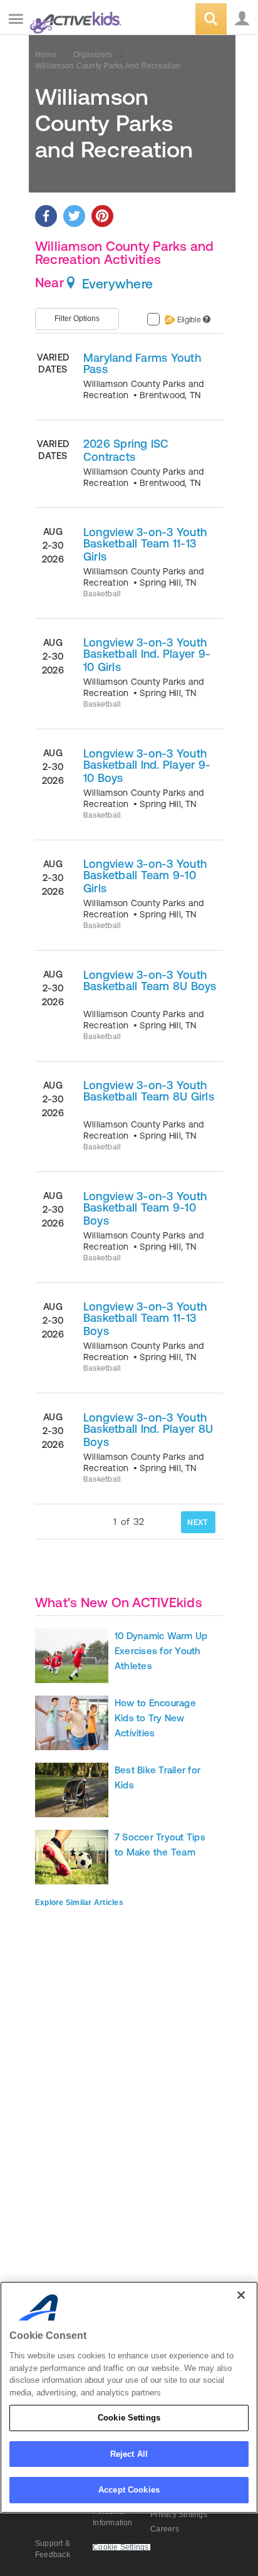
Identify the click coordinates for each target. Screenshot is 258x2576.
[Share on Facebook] (46, 216)
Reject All (129, 2454)
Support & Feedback (53, 2549)
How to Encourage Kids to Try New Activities (155, 1718)
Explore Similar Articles (79, 1903)
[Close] (241, 2295)
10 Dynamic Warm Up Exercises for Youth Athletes (161, 1651)
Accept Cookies (129, 2490)
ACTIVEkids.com (73, 20)
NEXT (198, 1522)
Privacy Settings (179, 2515)
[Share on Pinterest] (102, 216)
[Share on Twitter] (74, 216)
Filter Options (77, 319)
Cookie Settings (129, 2418)
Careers (165, 2529)
